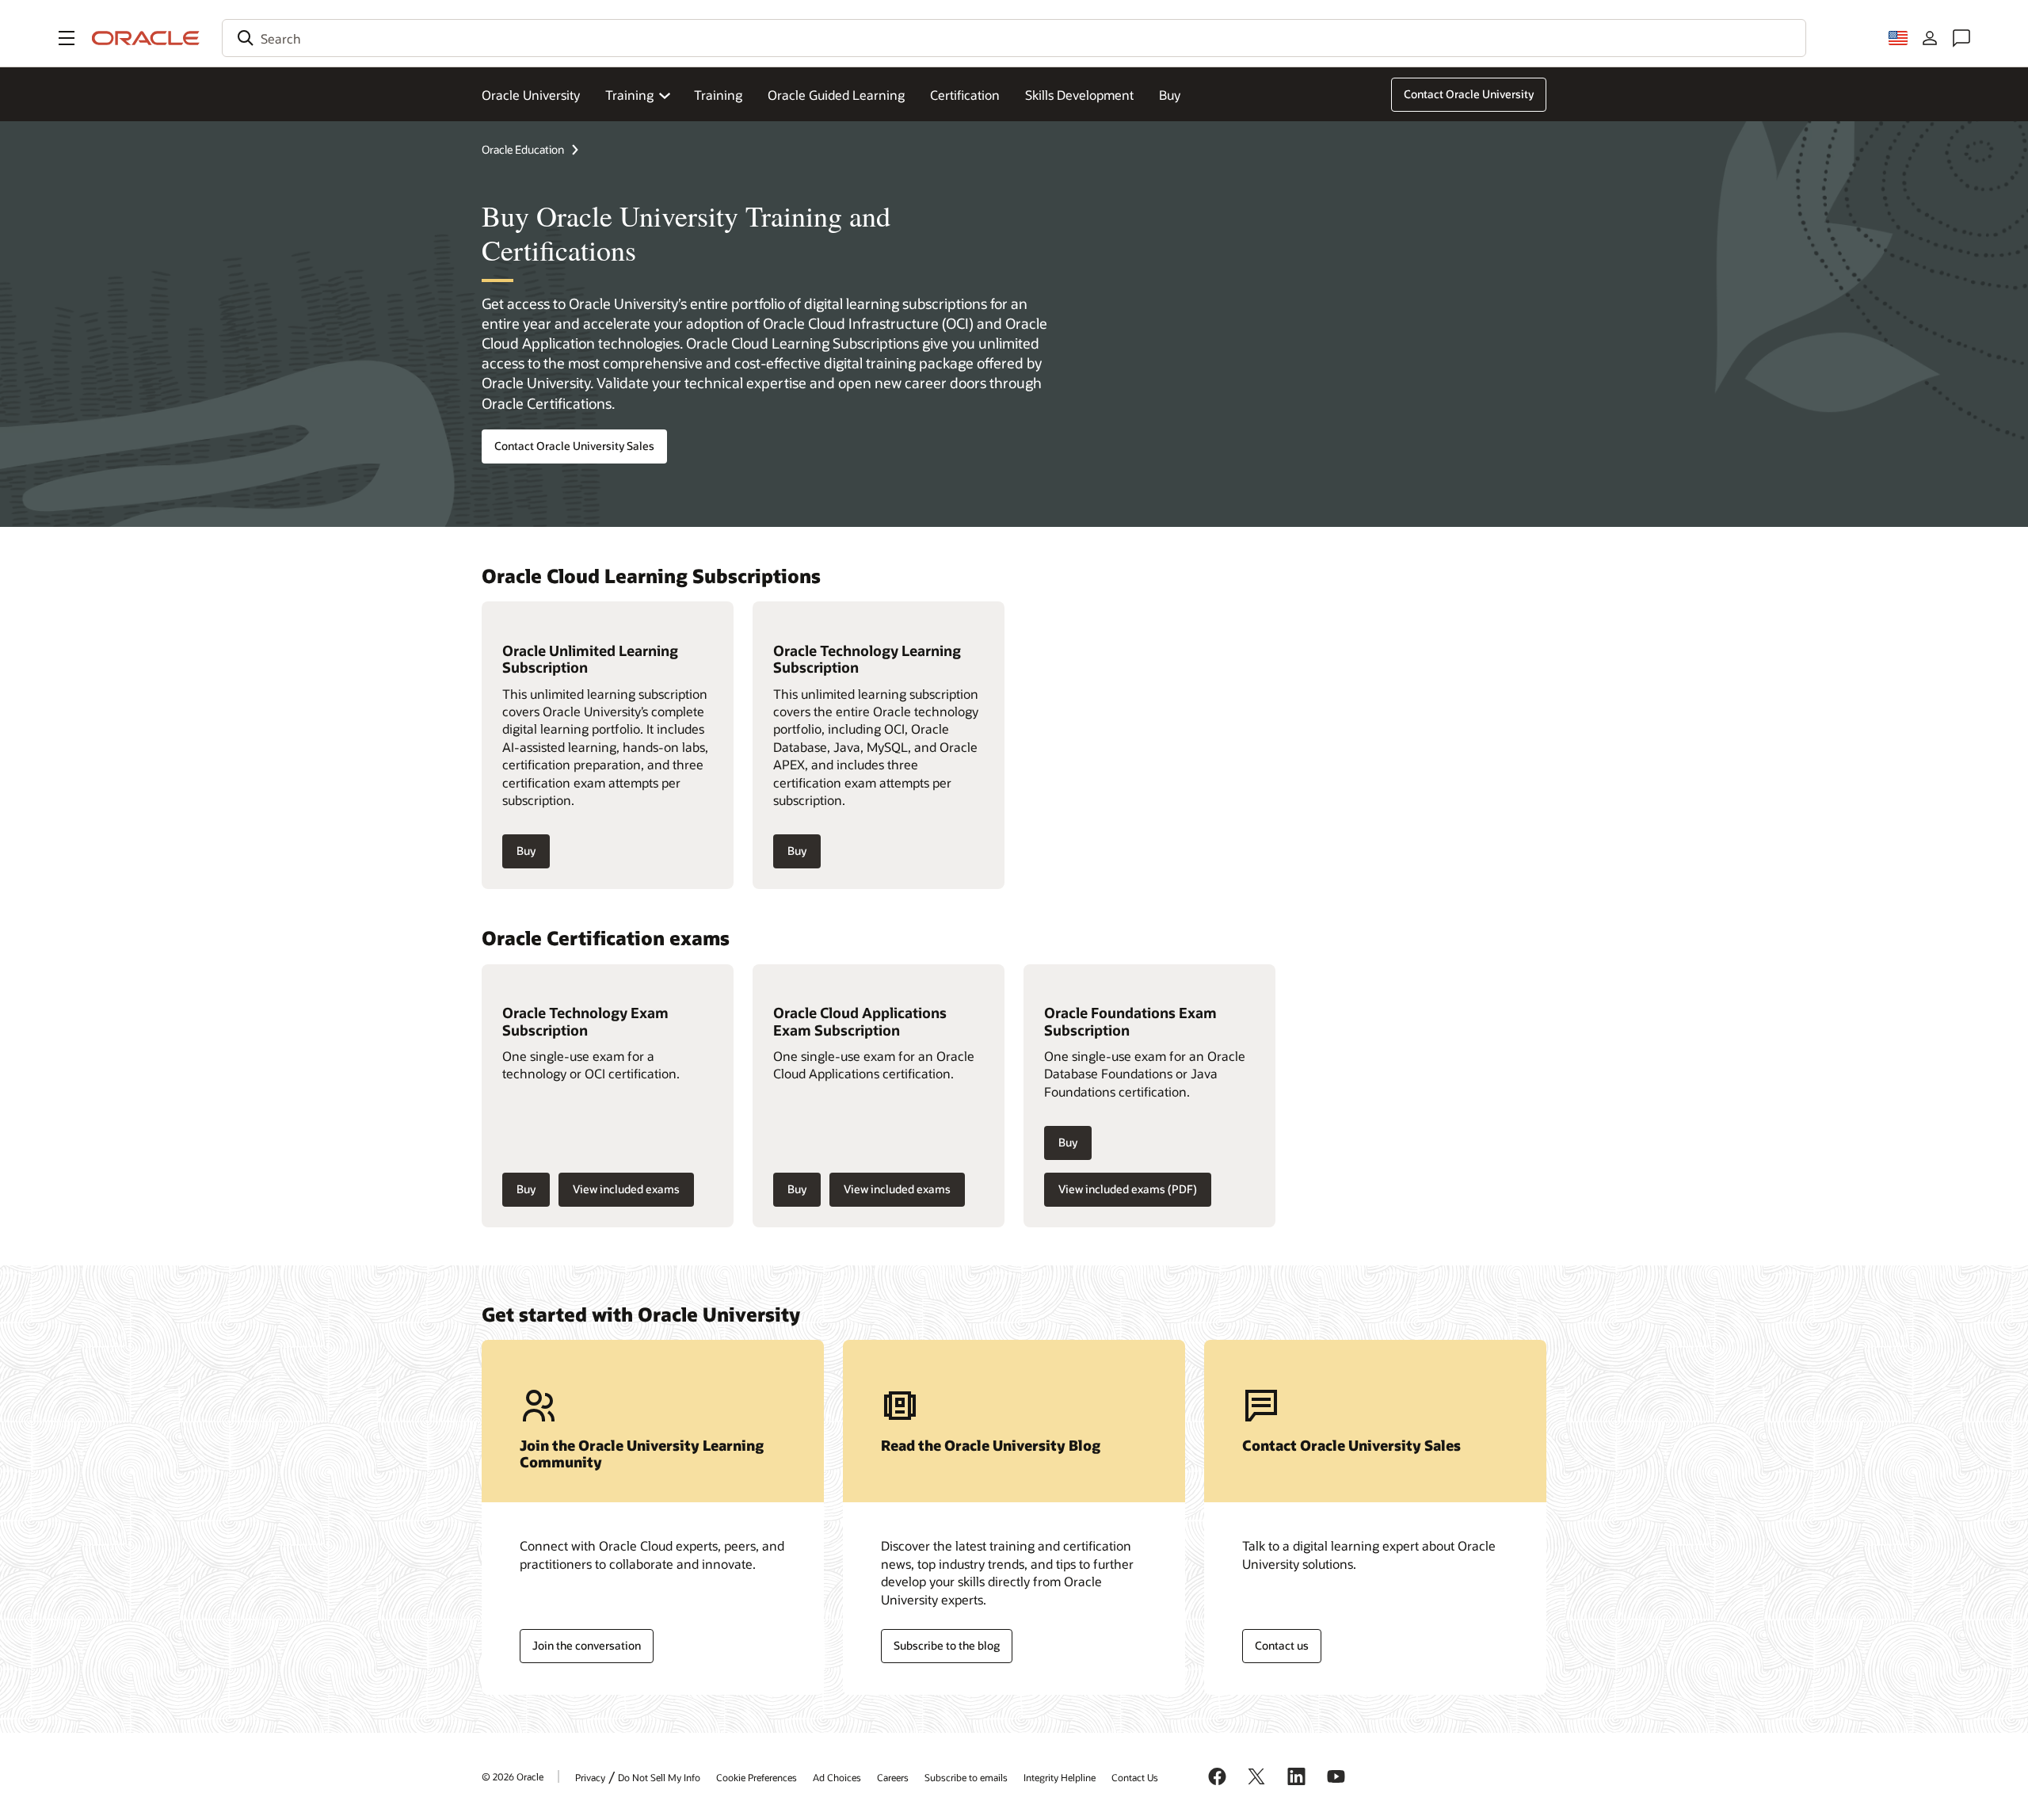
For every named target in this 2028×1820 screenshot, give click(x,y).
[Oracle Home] (146, 38)
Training (718, 95)
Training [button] (629, 95)
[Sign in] (1930, 38)
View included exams (626, 1189)
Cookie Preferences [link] (757, 1777)
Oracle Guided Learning (836, 95)
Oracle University (531, 95)
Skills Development (1079, 95)
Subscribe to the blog (947, 1645)
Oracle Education (523, 149)
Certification (965, 95)
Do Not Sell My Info (659, 1777)
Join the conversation (587, 1645)
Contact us (1282, 1645)
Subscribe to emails (966, 1777)
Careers (893, 1777)
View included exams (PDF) (1128, 1189)
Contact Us (1135, 1777)
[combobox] (1014, 38)
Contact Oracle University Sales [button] (574, 446)
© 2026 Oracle (513, 1776)
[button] (67, 38)
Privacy (590, 1777)
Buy (1170, 95)
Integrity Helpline (1060, 1777)
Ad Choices (837, 1777)
